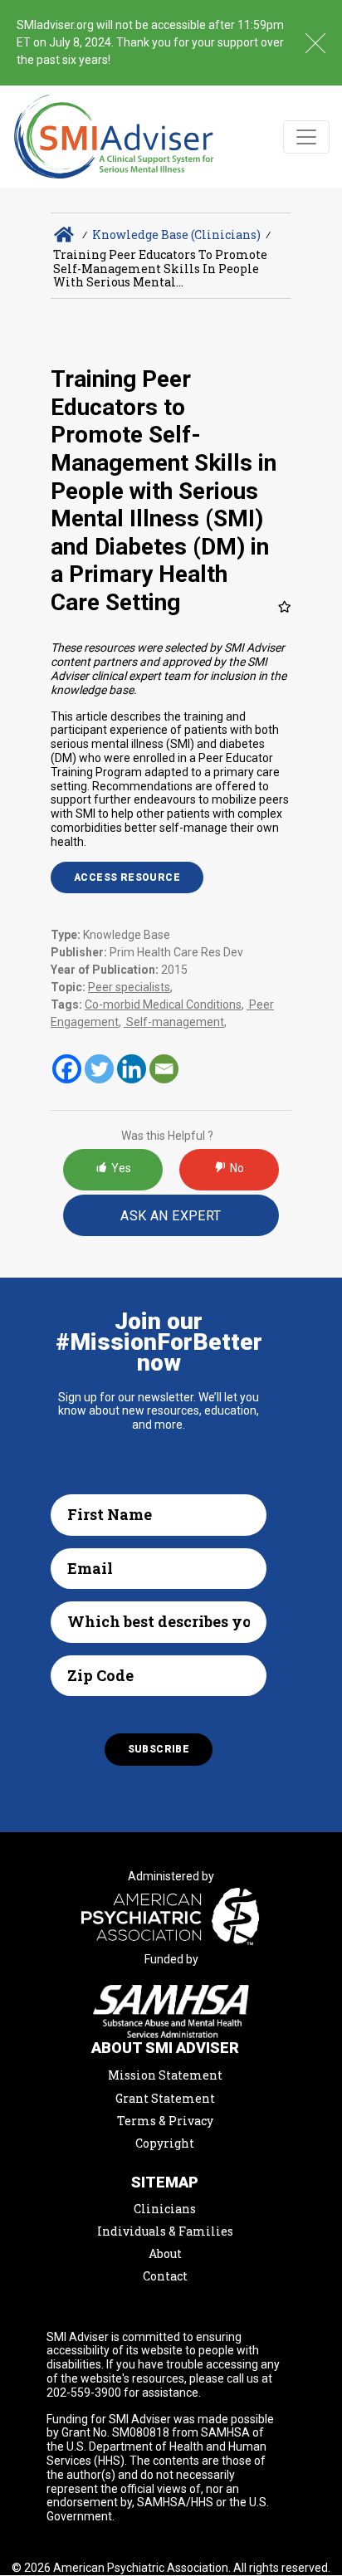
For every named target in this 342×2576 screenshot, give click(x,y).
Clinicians (165, 2209)
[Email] (164, 1069)
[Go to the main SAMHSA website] (171, 2011)
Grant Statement (165, 2098)
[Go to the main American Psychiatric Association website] (171, 1919)
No (237, 1168)
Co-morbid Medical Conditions (163, 1004)
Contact (165, 2276)
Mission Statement (165, 2075)
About (165, 2253)
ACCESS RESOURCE (127, 877)
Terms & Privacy (165, 2121)
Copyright (165, 2143)
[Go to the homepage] (114, 137)
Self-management (174, 1022)
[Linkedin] (132, 1069)
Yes (121, 1168)
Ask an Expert (171, 1216)
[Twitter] (99, 1069)
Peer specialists (129, 987)
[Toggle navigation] (306, 137)
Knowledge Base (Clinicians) (176, 235)
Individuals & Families (165, 2231)
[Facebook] (67, 1069)
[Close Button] (315, 43)
